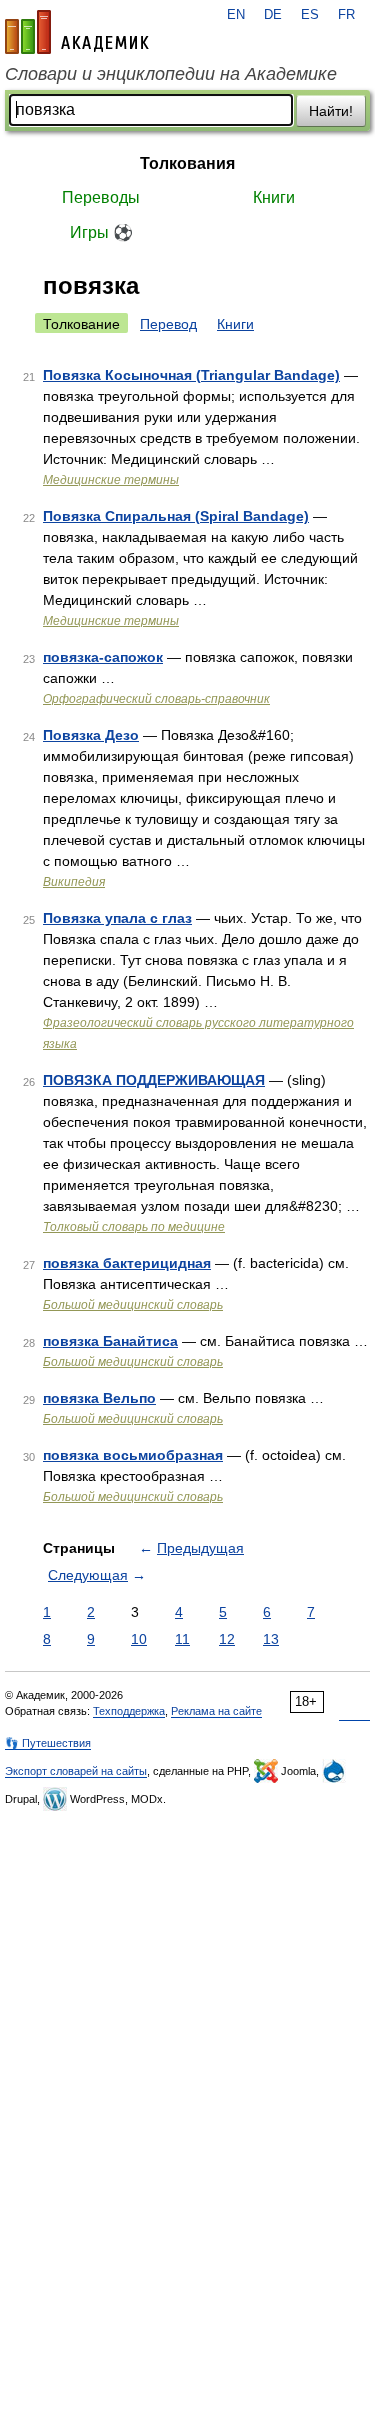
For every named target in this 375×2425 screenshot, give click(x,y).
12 (227, 1639)
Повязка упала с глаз (117, 918)
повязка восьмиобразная (133, 1455)
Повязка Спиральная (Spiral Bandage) (176, 516)
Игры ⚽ (101, 232)
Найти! (331, 111)
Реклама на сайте (216, 1711)
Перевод (168, 324)
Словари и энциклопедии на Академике (171, 74)
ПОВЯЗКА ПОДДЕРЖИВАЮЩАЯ (154, 1080)
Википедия (74, 882)
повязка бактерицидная (127, 1263)
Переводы (101, 197)
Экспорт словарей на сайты (76, 1771)
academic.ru (77, 32)
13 (271, 1639)
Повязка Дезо (91, 735)
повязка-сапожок (103, 657)
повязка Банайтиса (110, 1341)
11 (182, 1639)
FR (346, 15)
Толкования (187, 163)
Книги (274, 197)
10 (139, 1639)
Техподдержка (129, 1711)
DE (273, 15)
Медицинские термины (111, 480)
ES (310, 15)
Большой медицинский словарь (133, 1305)
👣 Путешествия (48, 1743)
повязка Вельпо (99, 1398)
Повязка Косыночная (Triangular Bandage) (191, 375)
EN (236, 15)
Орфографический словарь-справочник (156, 699)
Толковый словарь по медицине (134, 1227)
